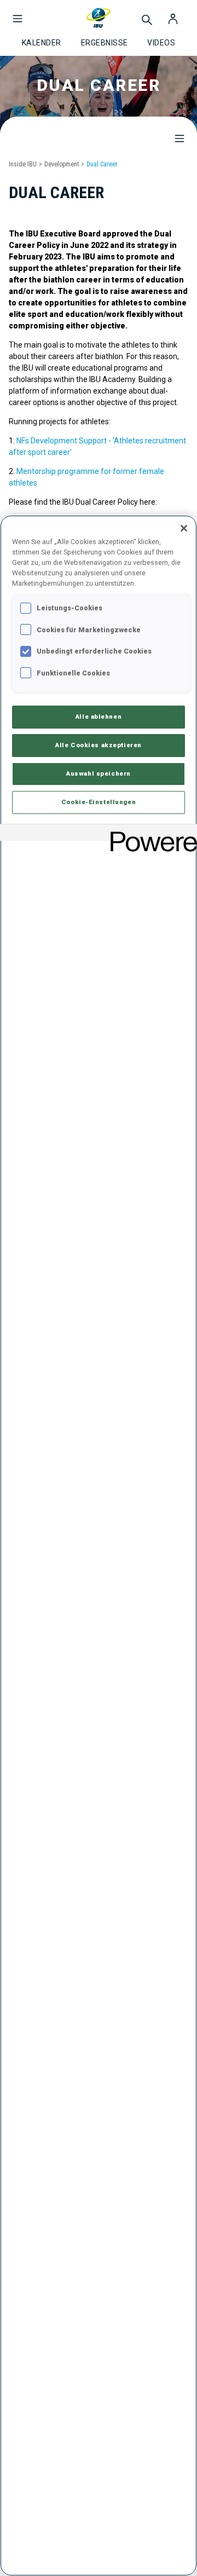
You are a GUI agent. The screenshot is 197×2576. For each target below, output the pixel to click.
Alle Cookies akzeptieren (99, 745)
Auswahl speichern (99, 773)
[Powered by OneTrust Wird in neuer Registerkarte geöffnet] (150, 834)
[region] (99, 1546)
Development (62, 164)
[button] (18, 13)
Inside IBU (23, 164)
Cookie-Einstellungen (99, 802)
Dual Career (102, 164)
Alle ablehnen (99, 717)
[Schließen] (184, 528)
